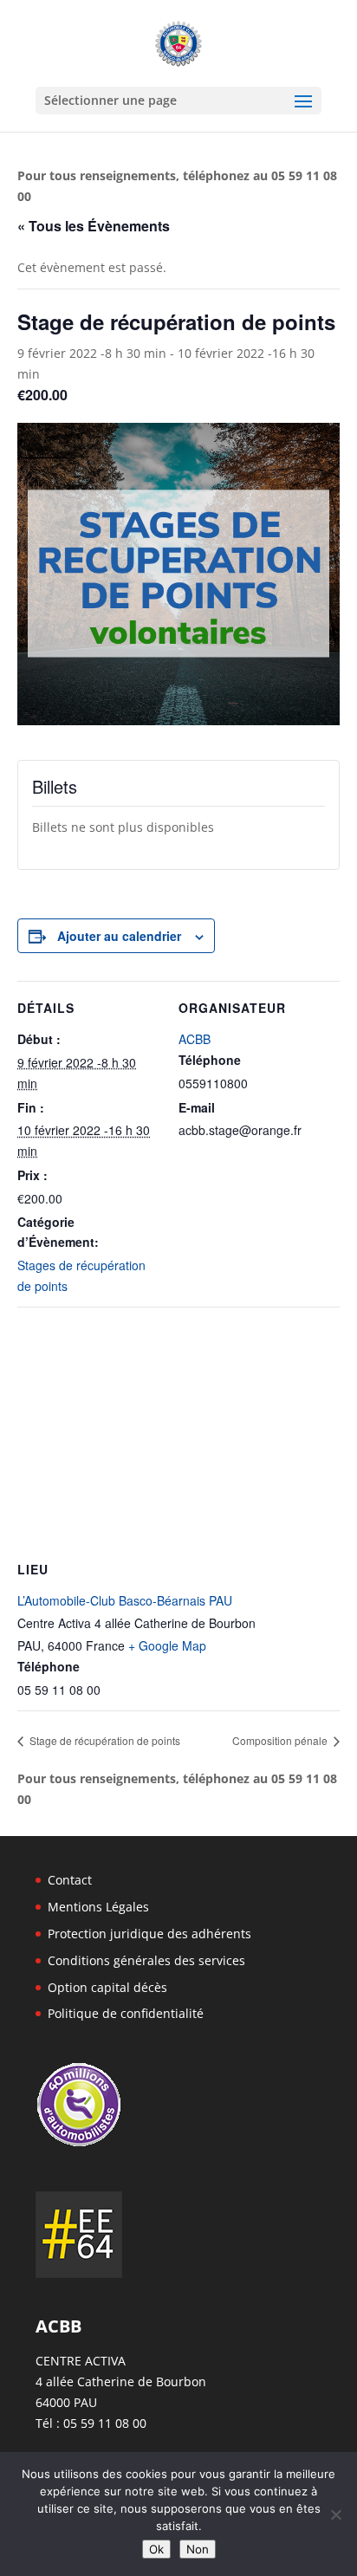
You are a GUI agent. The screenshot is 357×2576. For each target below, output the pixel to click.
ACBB (195, 1039)
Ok (156, 2549)
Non (198, 2549)
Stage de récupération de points (104, 1740)
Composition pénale (281, 1740)
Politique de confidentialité (126, 2013)
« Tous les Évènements (94, 226)
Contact (70, 1880)
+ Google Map (167, 1645)
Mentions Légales (98, 1907)
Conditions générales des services (146, 1960)
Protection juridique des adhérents (149, 1934)
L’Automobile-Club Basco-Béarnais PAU (125, 1600)
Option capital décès (107, 1987)
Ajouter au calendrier (119, 936)
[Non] (335, 2514)
